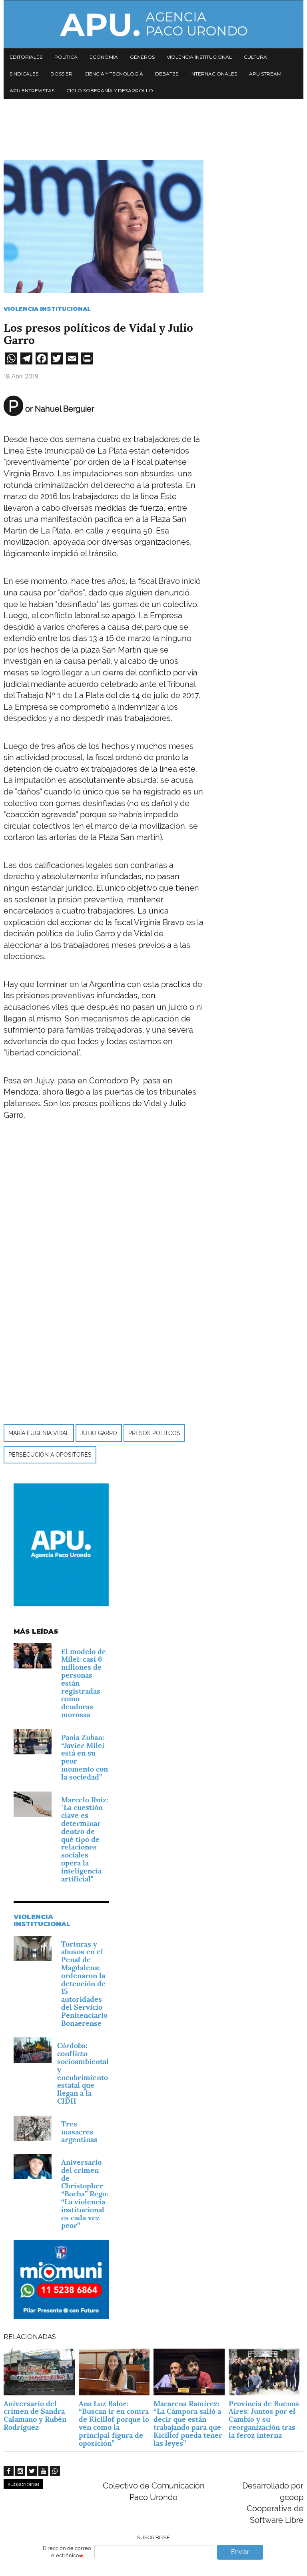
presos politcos (154, 1433)
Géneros (142, 57)
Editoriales (26, 57)
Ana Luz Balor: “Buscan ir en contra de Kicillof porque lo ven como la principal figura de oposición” (114, 2423)
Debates (167, 74)
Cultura (255, 57)
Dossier (61, 74)
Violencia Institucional (47, 309)
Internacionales (214, 74)
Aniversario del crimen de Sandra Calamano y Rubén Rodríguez (35, 2415)
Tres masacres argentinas (79, 2132)
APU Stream (265, 74)
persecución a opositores (50, 1455)
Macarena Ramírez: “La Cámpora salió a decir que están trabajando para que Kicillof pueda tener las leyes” (188, 2423)
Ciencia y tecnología (114, 74)
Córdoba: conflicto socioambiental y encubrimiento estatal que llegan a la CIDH (83, 2073)
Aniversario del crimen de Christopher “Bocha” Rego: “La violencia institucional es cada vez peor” (85, 2194)
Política (66, 57)
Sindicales (24, 74)
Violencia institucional (199, 57)
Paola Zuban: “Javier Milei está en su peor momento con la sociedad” (85, 1757)
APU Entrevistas (32, 91)
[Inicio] (153, 24)
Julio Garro (99, 1433)
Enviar (240, 2552)
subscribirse (23, 2484)
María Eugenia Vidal (39, 1433)
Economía (104, 57)
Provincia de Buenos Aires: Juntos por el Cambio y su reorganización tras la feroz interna (264, 2419)
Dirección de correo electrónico (67, 2552)
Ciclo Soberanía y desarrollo (110, 91)
